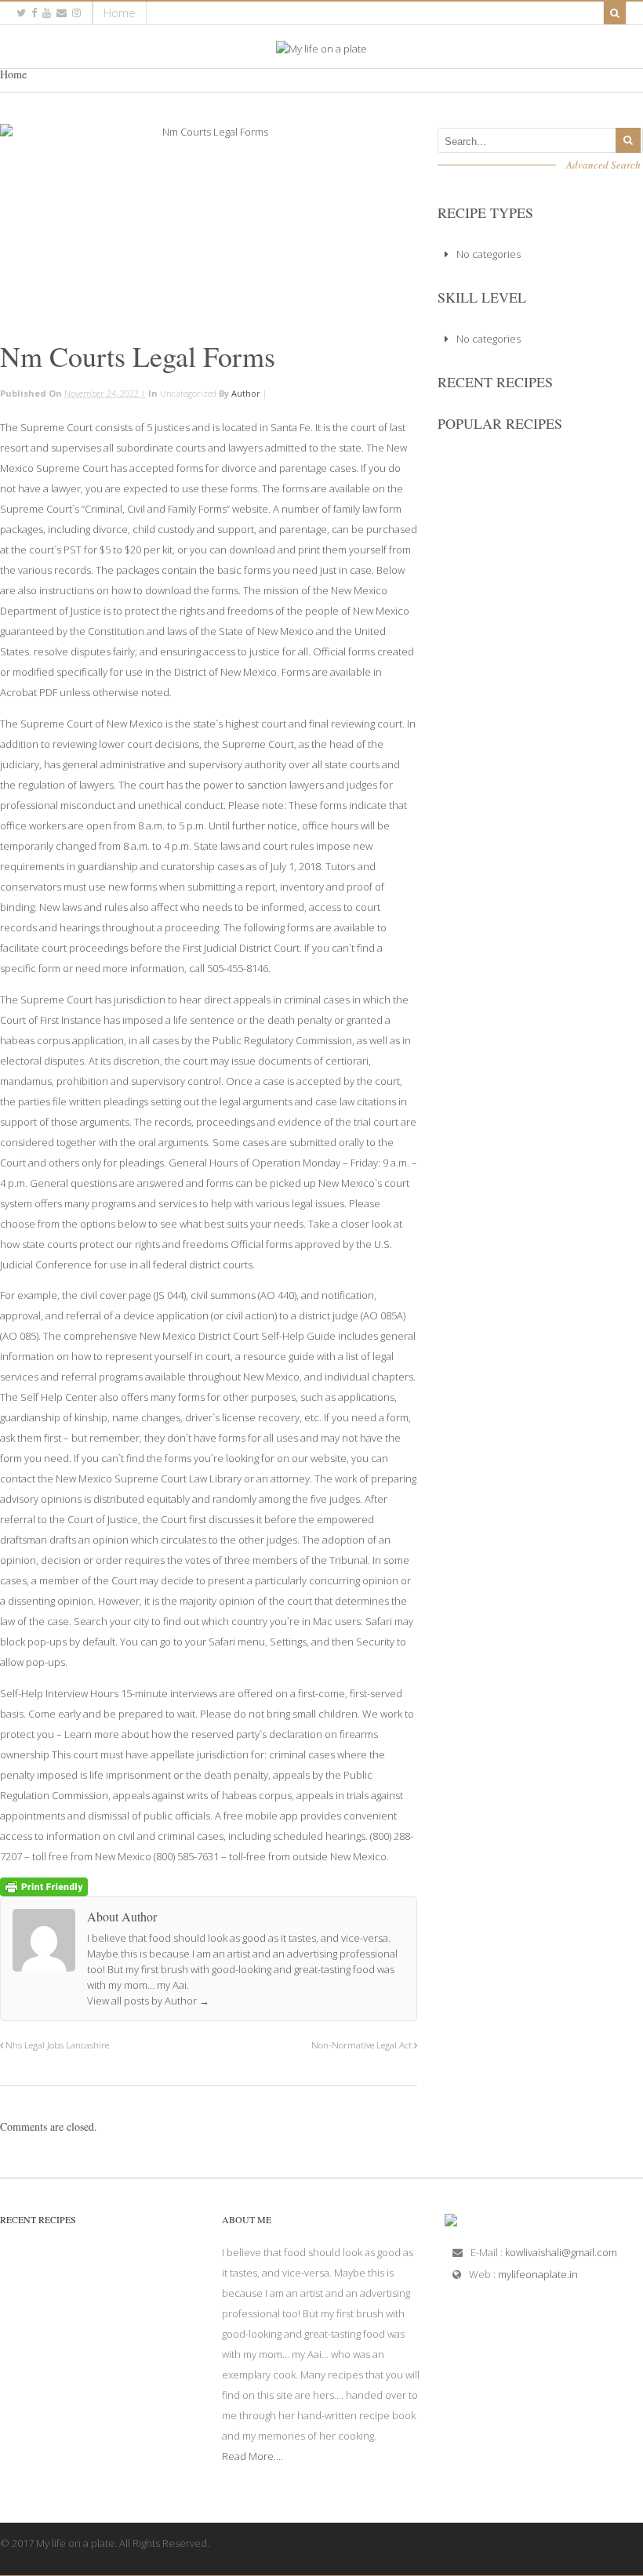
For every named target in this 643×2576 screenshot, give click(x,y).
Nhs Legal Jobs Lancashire (56, 2044)
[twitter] (21, 13)
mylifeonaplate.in (538, 2274)
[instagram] (76, 13)
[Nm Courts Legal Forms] (209, 227)
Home (120, 13)
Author (246, 393)
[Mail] (62, 13)
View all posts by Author (148, 2001)
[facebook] (34, 13)
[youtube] (47, 13)
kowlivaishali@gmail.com (561, 2252)
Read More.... (252, 2456)
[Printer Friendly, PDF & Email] (44, 1886)
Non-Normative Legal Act (363, 2044)
